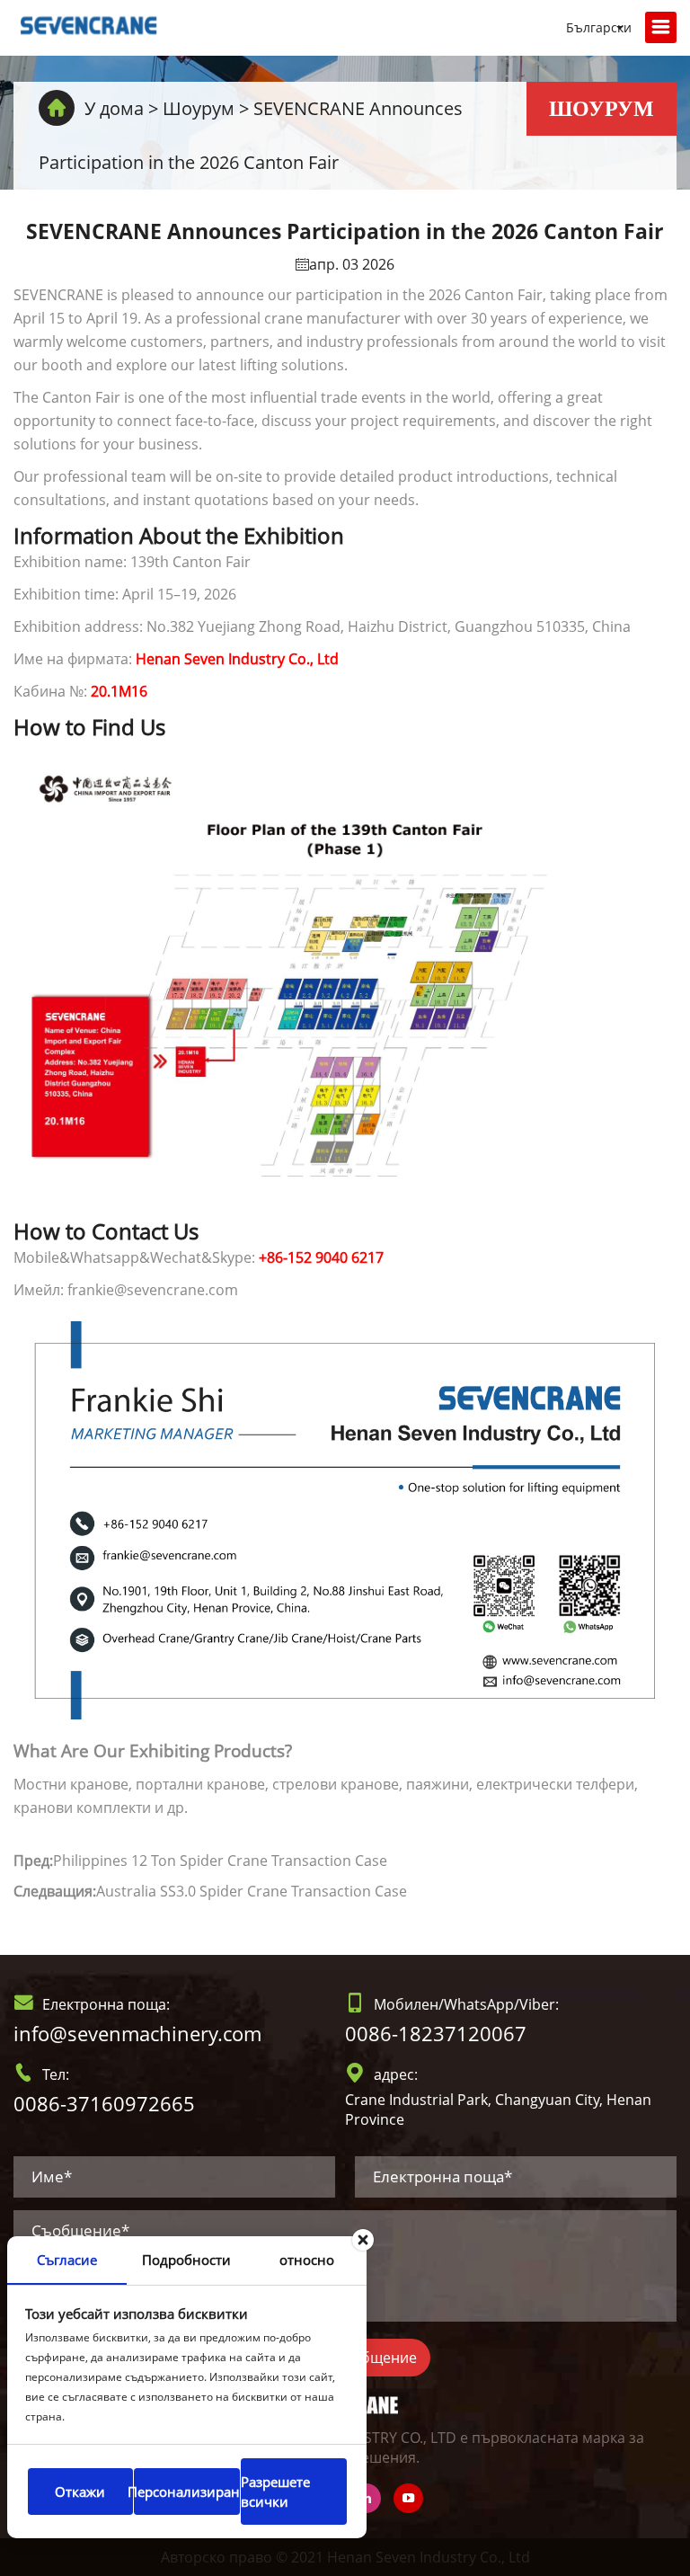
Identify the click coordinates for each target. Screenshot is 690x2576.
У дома (114, 108)
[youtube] (408, 2498)
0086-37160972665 (104, 2103)
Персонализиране (186, 2492)
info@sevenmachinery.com (137, 2033)
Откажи (80, 2492)
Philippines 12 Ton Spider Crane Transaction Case (220, 1861)
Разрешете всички (275, 2492)
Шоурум (199, 108)
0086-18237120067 (436, 2033)
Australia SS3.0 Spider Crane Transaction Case (252, 1891)
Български (599, 27)
